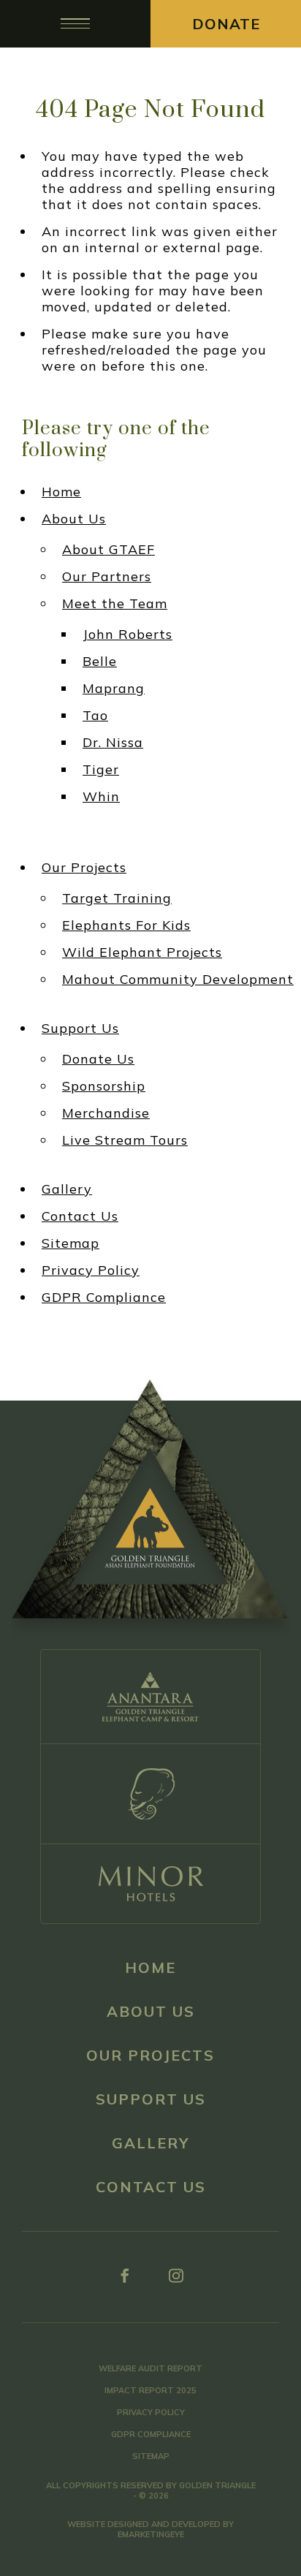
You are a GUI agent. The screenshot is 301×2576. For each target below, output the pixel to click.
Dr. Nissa (113, 743)
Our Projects (84, 868)
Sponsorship (104, 1086)
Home (61, 492)
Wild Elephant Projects (142, 952)
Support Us (80, 1028)
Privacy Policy (91, 1270)
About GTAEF (108, 550)
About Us (74, 519)
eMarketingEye (151, 2534)
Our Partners (107, 577)
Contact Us (80, 1216)
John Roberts (127, 634)
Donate (226, 24)
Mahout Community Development (178, 980)
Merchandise (106, 1113)
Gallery (67, 1189)
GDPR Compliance (104, 1298)
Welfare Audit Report (150, 2368)
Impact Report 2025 (150, 2390)
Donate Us (98, 1059)
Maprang (114, 689)
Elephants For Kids (126, 925)
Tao (95, 716)
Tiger (101, 770)
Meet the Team (115, 604)
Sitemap (71, 1243)
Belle (100, 662)
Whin (101, 797)
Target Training (117, 898)
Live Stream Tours (125, 1140)
